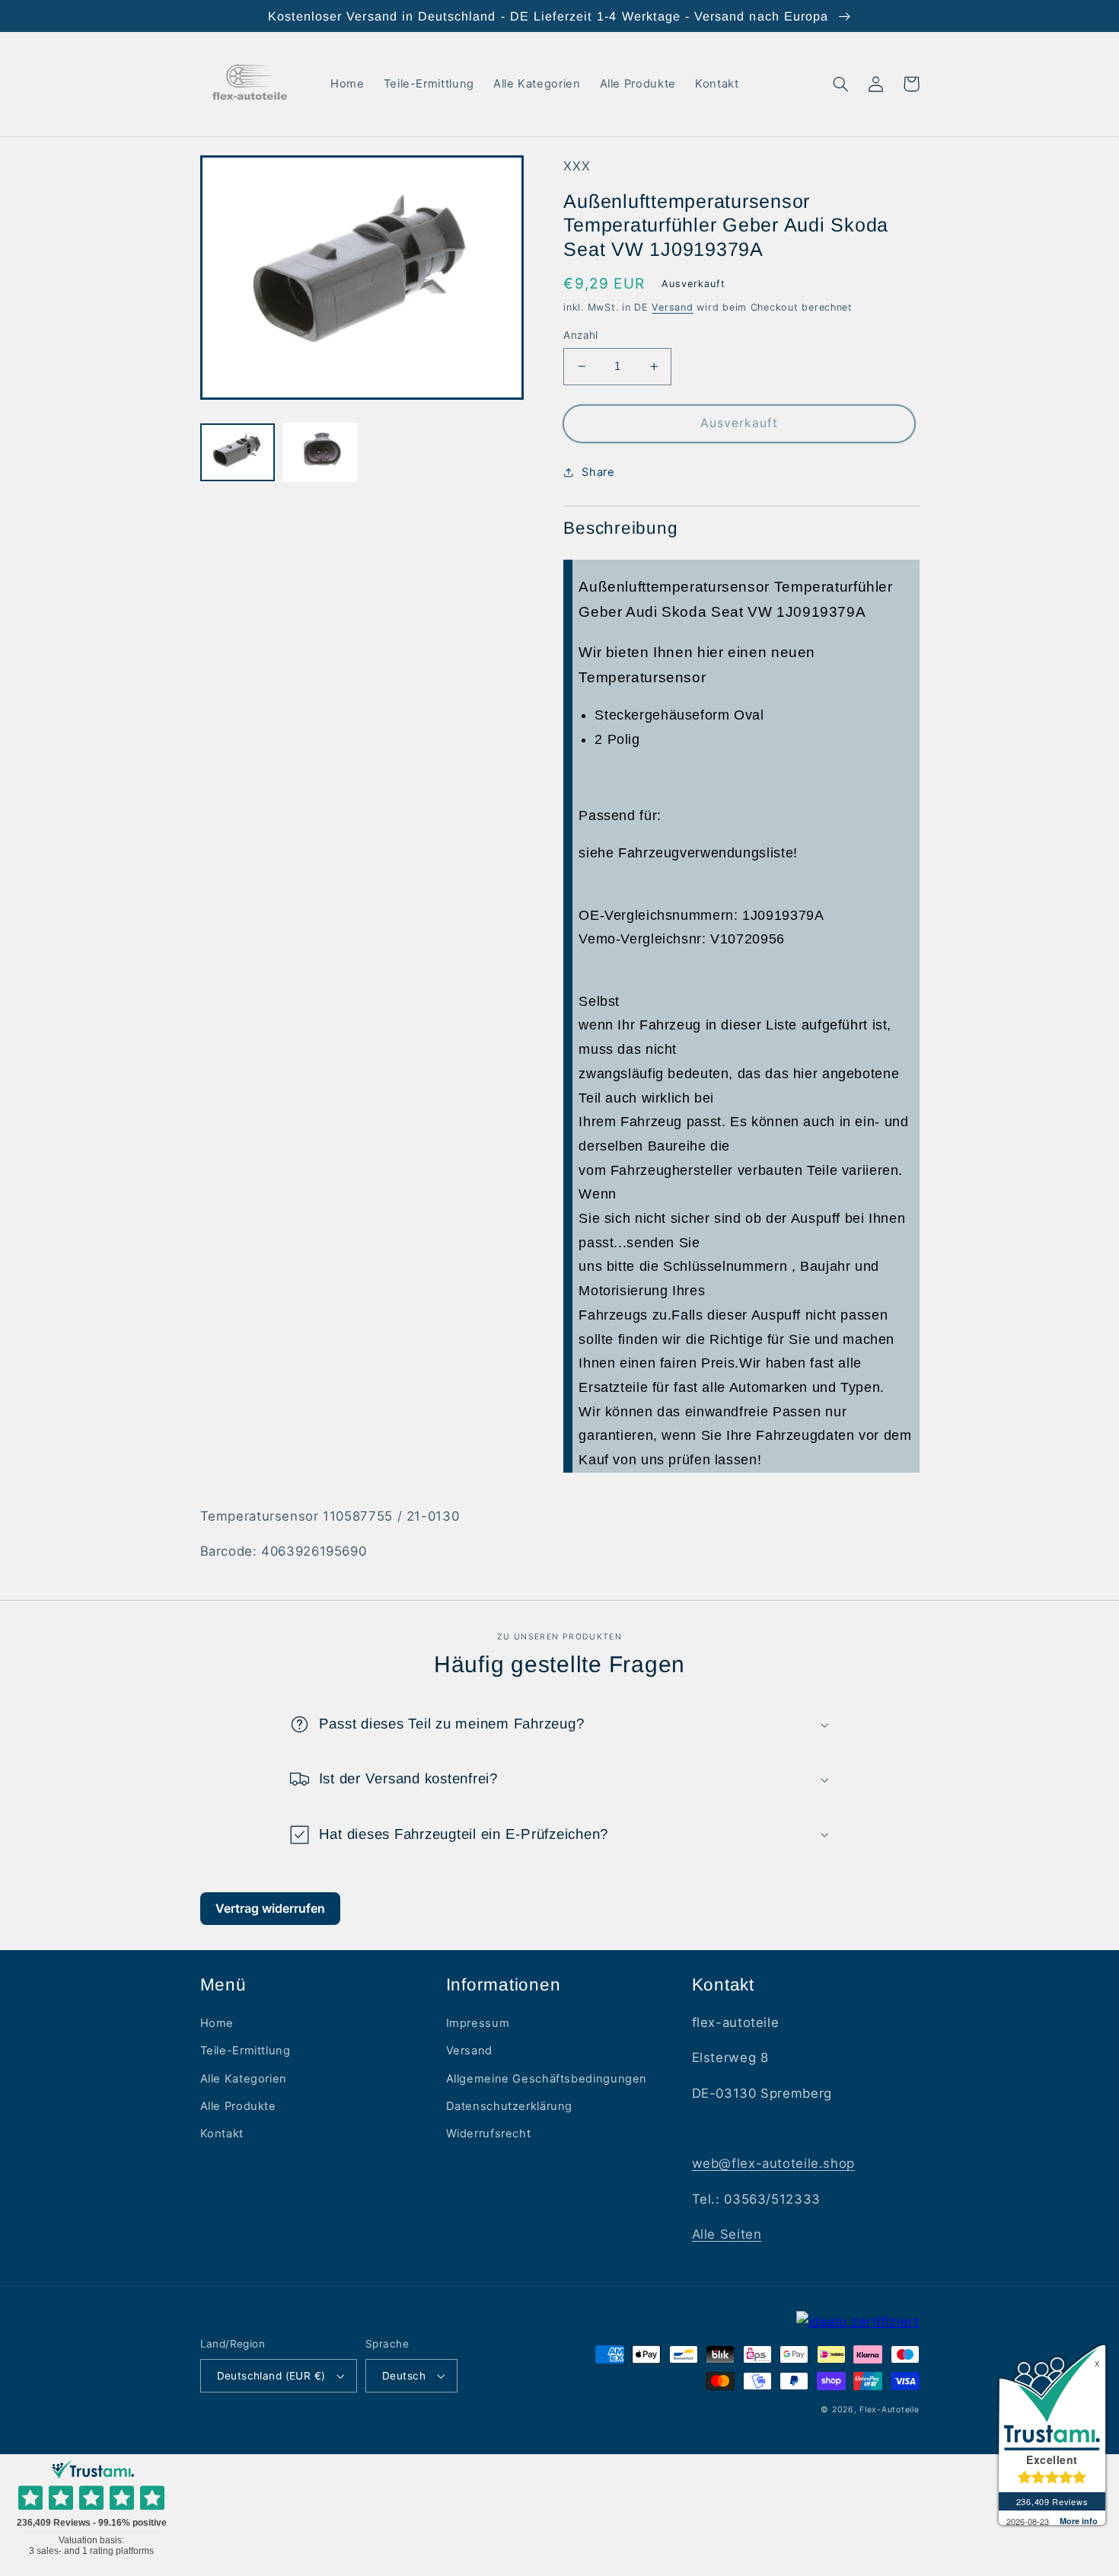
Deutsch (404, 2376)
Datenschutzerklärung (510, 2106)
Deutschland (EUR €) (271, 2376)
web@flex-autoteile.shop (774, 2163)
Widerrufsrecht (489, 2134)
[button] (841, 84)
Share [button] (598, 472)
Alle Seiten (727, 2234)
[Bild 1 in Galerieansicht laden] (238, 453)
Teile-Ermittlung (245, 2051)
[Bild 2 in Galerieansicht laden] (320, 453)
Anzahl (581, 335)
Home (217, 2023)
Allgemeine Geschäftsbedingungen (547, 2079)
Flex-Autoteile (889, 2410)
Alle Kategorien (244, 2079)
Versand (672, 307)
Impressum (478, 2023)
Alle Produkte (238, 2106)
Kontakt (222, 2134)
